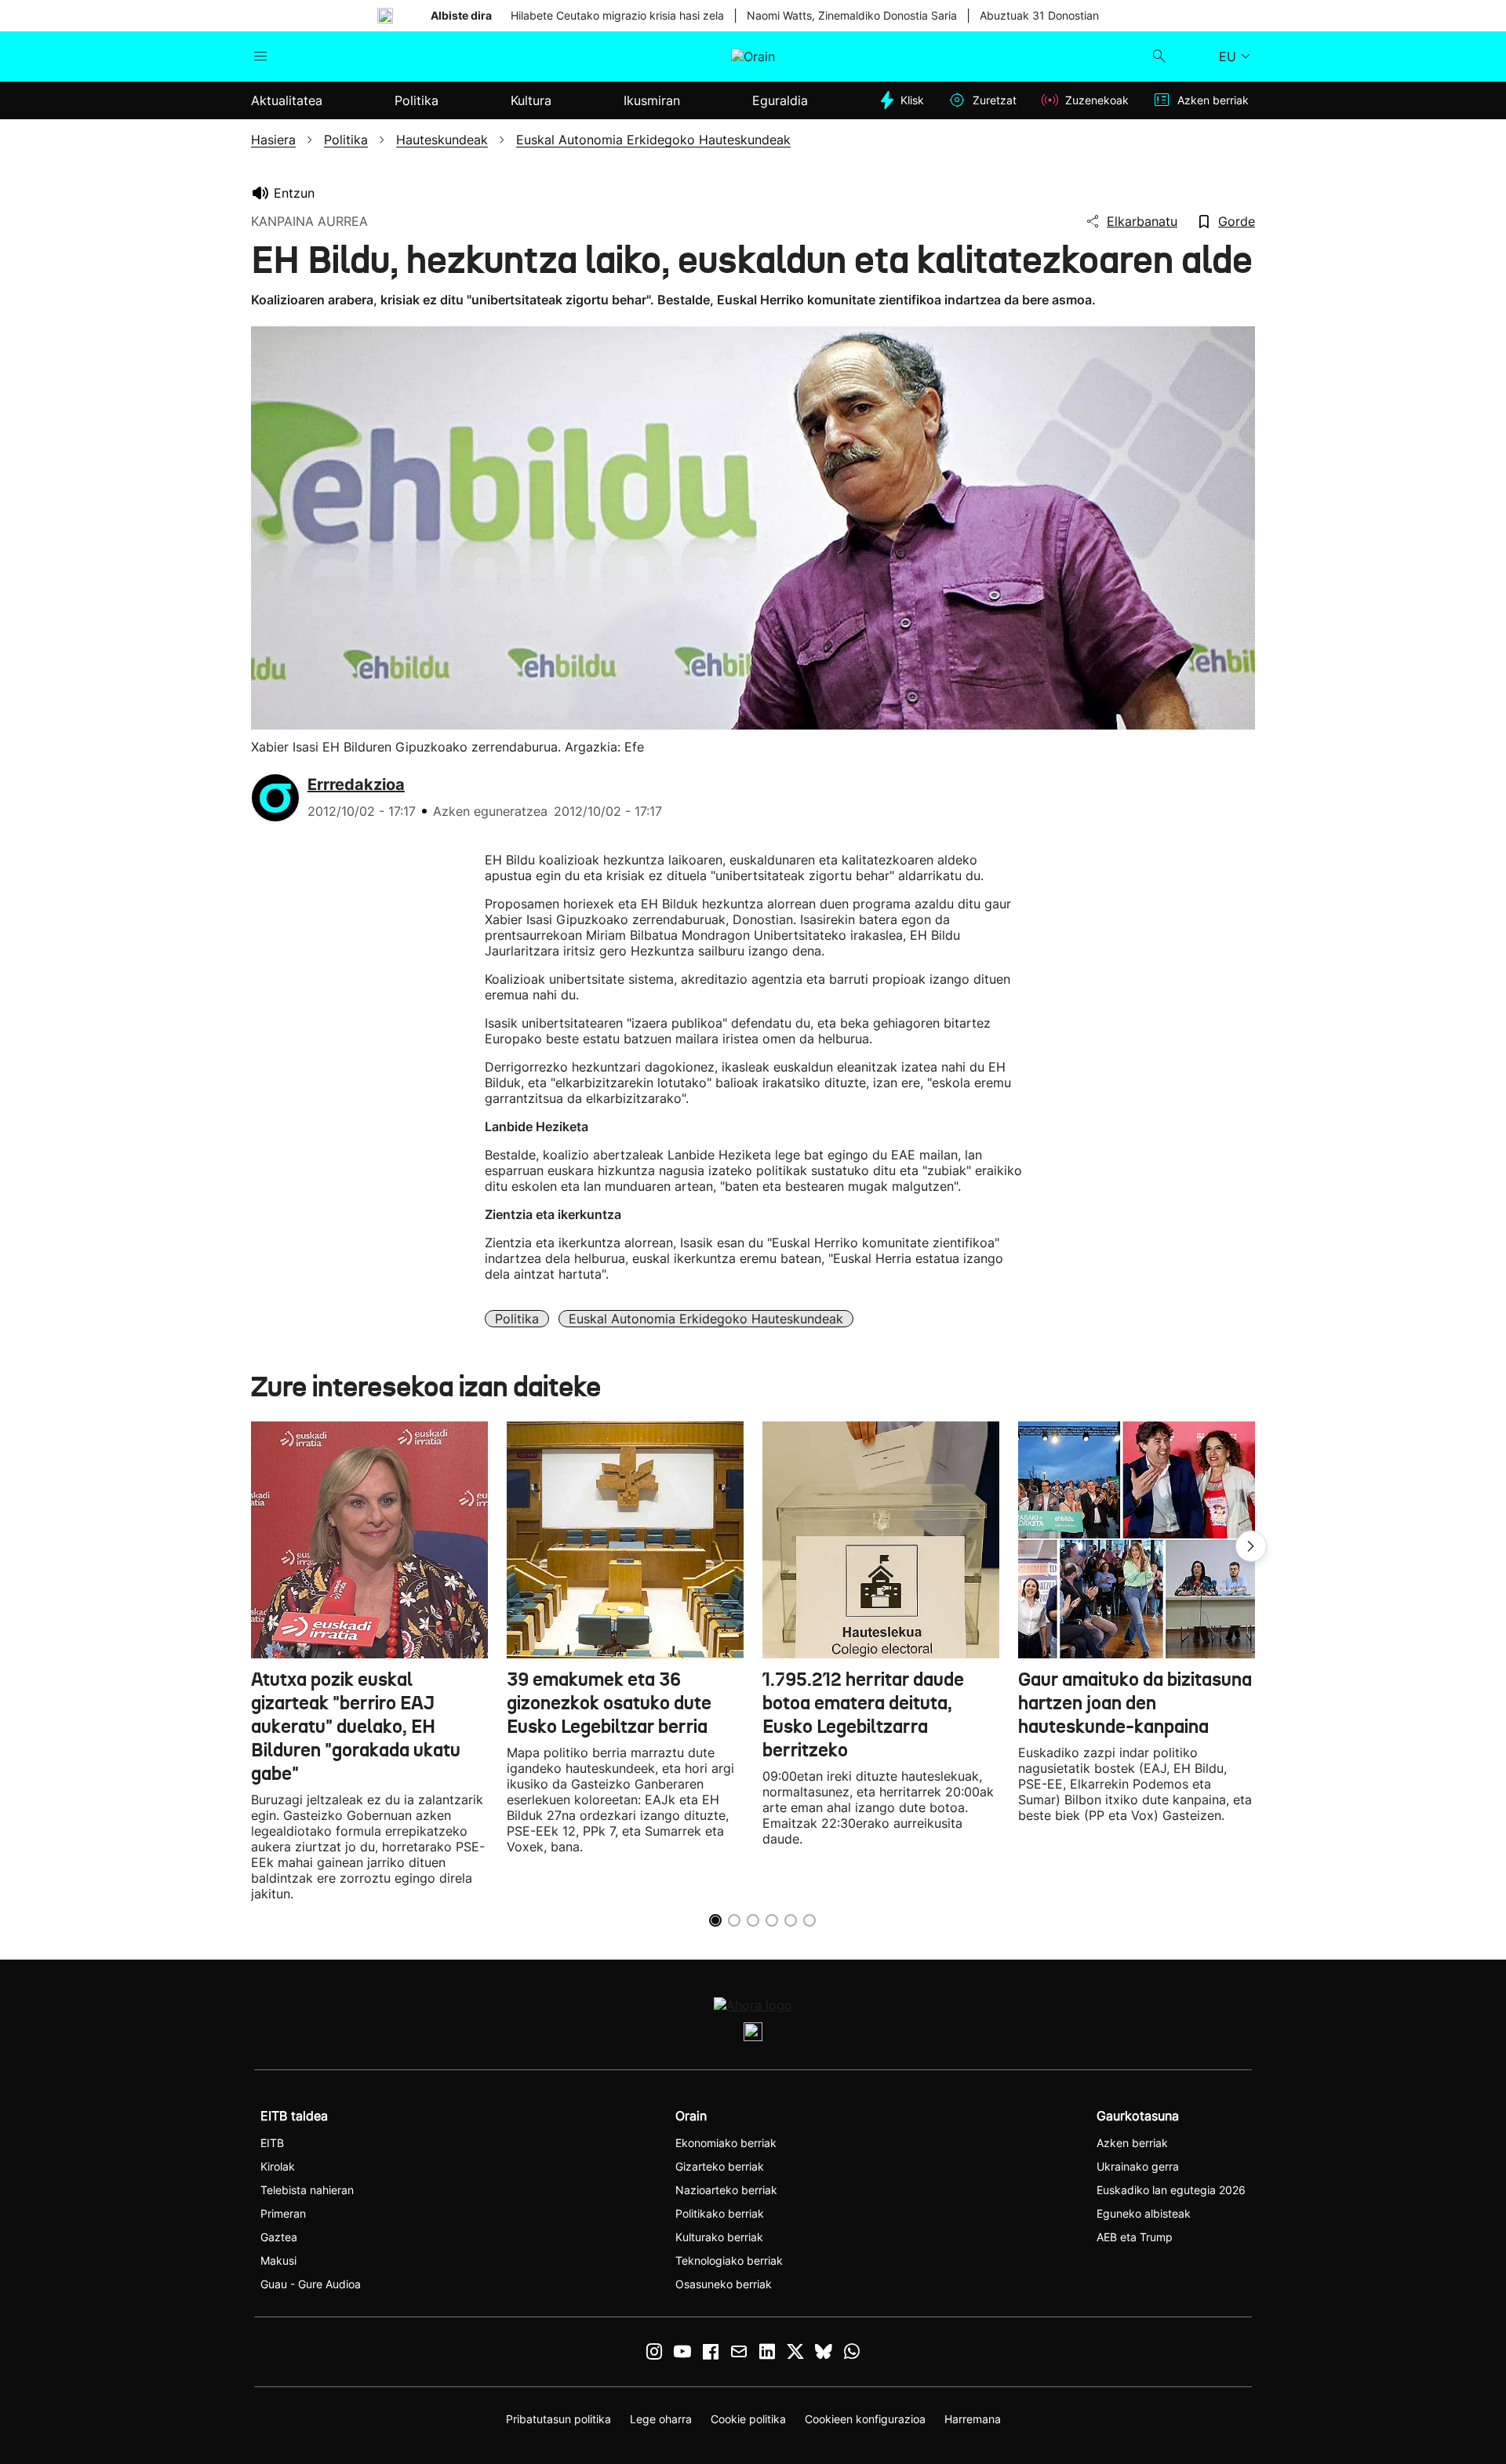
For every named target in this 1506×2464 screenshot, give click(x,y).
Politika (517, 1319)
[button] (1251, 1546)
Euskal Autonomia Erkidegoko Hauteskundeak (706, 1319)
